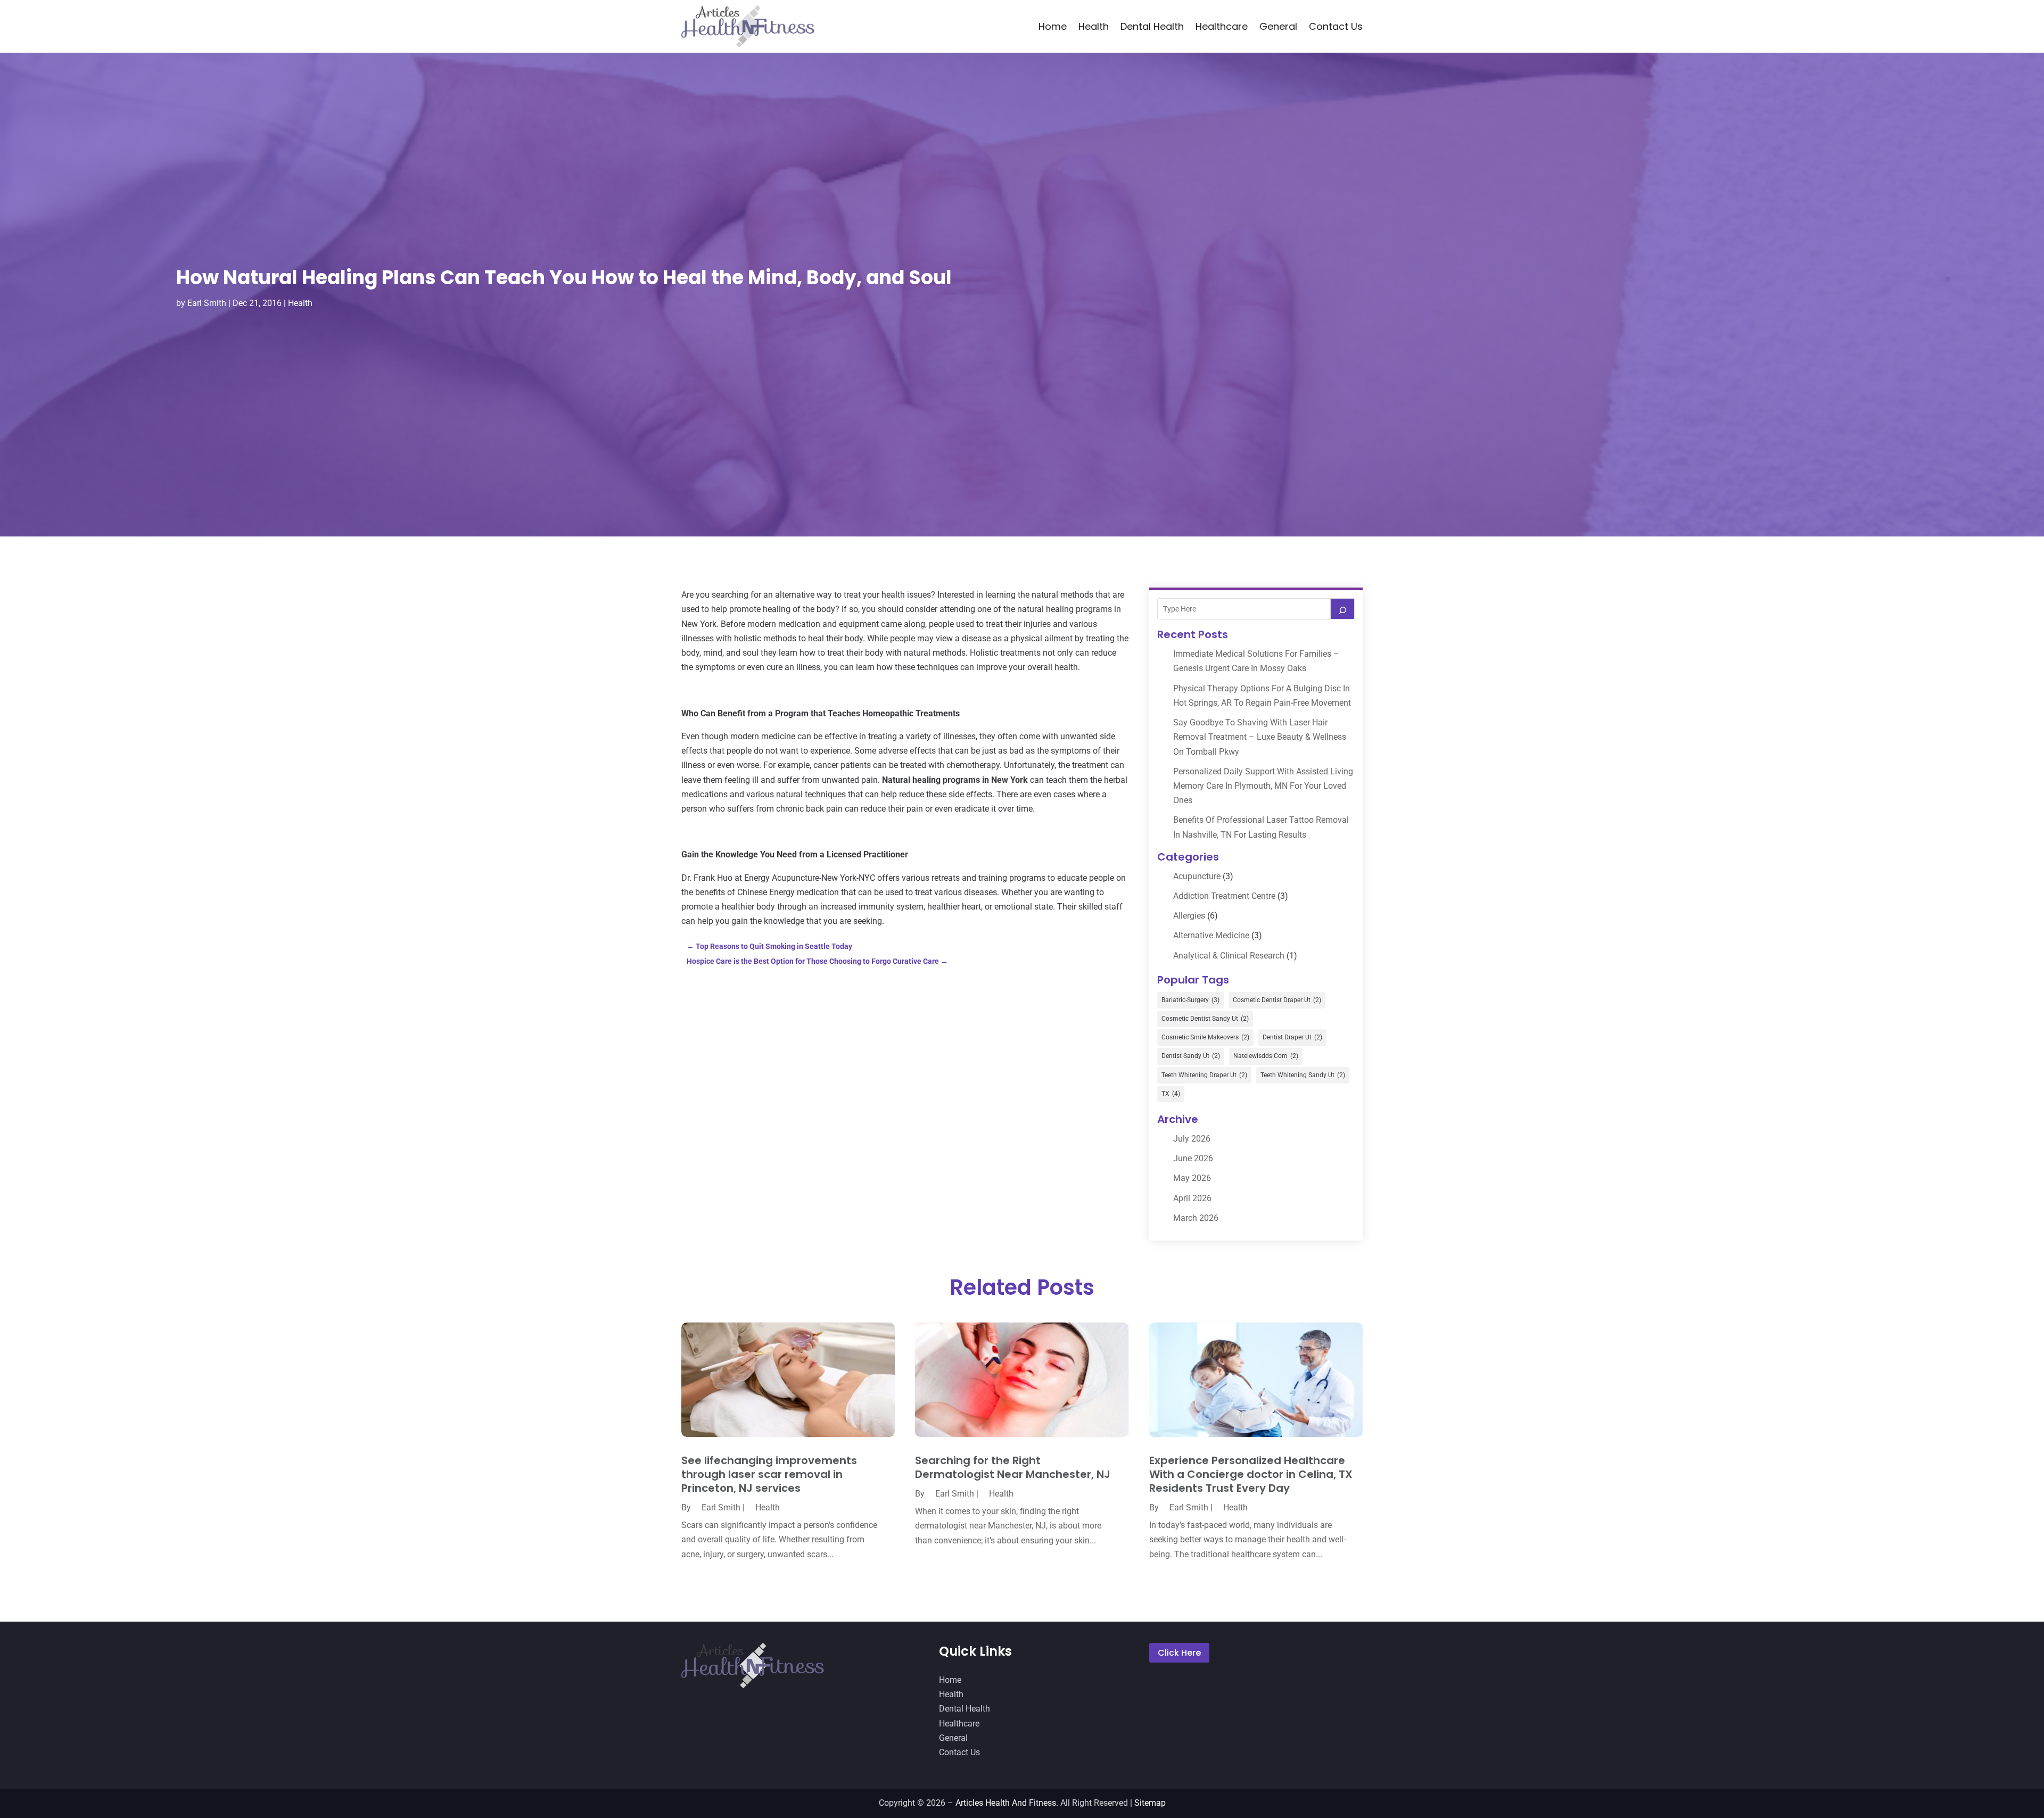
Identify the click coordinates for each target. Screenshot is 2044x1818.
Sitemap (1150, 1803)
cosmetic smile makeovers (1205, 1037)
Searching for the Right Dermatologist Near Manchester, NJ (1013, 1467)
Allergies (1189, 916)
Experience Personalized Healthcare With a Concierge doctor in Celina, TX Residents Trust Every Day (1251, 1474)
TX (1171, 1094)
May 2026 (1192, 1178)
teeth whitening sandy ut (1303, 1075)
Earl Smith (207, 303)
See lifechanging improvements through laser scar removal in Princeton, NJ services (769, 1474)
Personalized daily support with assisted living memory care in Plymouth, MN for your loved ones (1263, 786)
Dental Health (1152, 26)
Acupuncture (1197, 876)
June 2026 (1193, 1158)
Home (1053, 26)
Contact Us (1336, 26)
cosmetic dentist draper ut (1277, 1000)
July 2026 (1192, 1139)
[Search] (1342, 609)
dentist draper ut (1292, 1037)
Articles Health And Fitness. (1007, 1803)
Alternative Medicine (1211, 935)
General (1278, 26)
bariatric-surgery (1190, 1000)
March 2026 (1196, 1218)
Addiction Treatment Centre (1224, 896)
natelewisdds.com (1266, 1056)
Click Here (1179, 1653)
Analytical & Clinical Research (1229, 956)
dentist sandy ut (1191, 1056)
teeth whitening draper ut (1204, 1075)
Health (1094, 26)
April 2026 (1192, 1198)
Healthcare (1222, 26)
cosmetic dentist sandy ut (1205, 1019)
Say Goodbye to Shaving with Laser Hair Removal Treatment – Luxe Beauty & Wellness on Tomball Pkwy (1260, 737)
